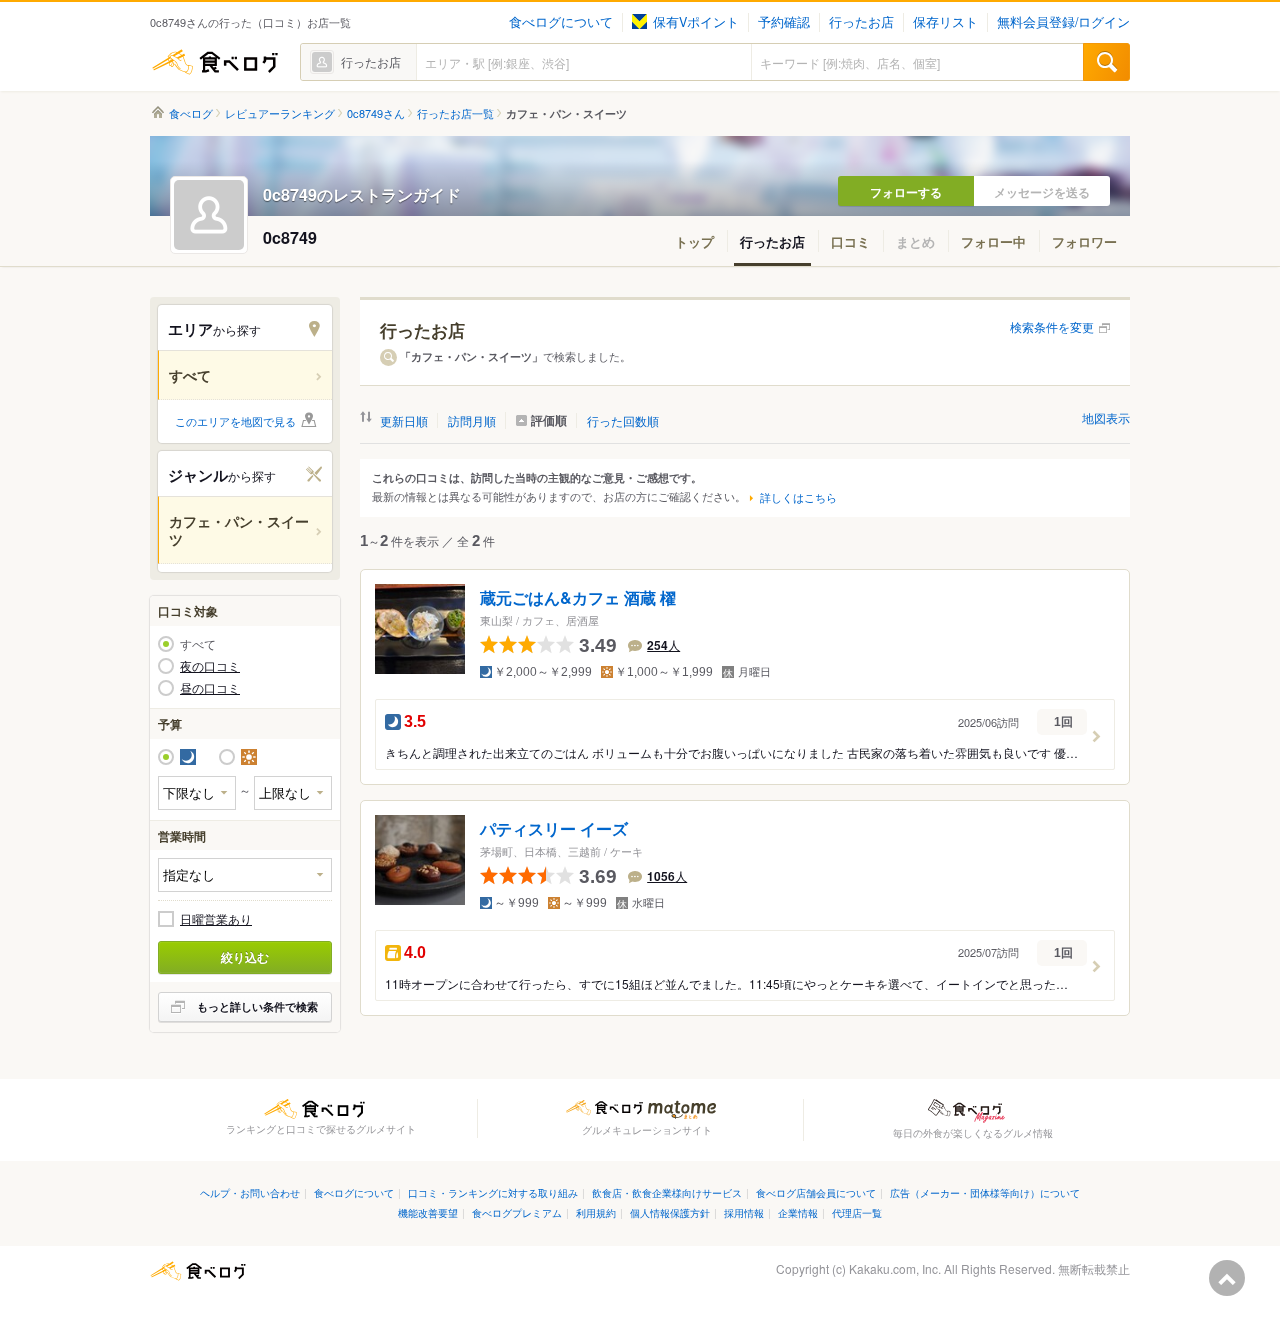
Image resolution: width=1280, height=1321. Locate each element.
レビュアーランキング (280, 113)
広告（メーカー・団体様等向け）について (985, 1192)
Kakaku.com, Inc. (895, 1268)
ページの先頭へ (1227, 1278)
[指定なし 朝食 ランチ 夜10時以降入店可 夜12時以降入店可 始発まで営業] (245, 874)
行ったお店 (861, 22)
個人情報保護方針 (670, 1212)
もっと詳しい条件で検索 (257, 1006)
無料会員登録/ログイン (1063, 22)
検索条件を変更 (1052, 326)
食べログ (215, 62)
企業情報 (798, 1212)
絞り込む (245, 957)
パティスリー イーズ (554, 829)
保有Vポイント (696, 22)
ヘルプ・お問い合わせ (250, 1192)
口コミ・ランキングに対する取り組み (493, 1192)
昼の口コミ (210, 688)
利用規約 (596, 1212)
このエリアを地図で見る (235, 421)
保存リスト (945, 22)
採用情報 (744, 1212)
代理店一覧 (857, 1212)
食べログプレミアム (517, 1212)
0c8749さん (376, 113)
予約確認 (784, 22)
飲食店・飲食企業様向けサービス (667, 1192)
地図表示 (1106, 417)
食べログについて (561, 22)
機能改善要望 (428, 1212)
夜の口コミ (210, 666)
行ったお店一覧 (455, 113)
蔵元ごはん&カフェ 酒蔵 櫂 (578, 598)
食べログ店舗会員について (816, 1192)
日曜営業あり (216, 919)
